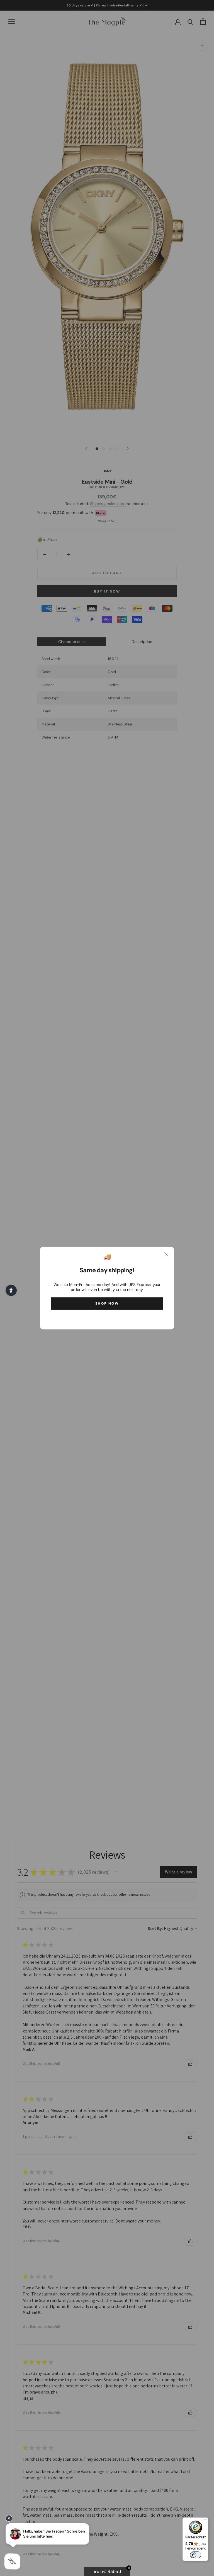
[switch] (196, 2555)
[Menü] (205, 2521)
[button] (11, 1290)
